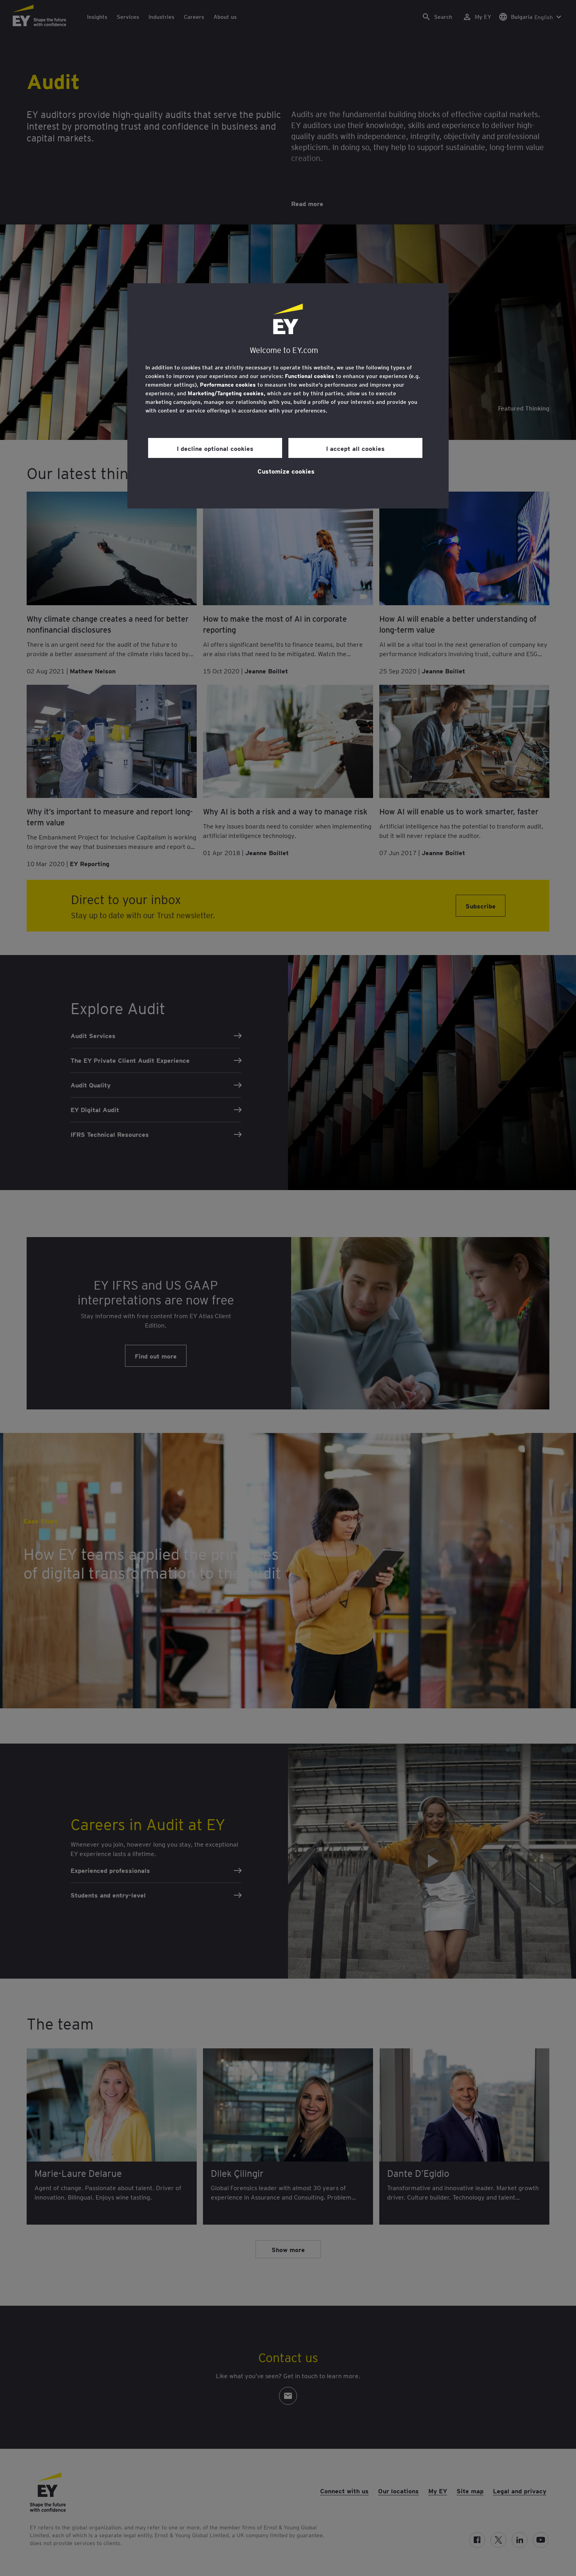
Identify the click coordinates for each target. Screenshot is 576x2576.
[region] (288, 396)
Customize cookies (286, 471)
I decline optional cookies (215, 448)
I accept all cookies (355, 448)
